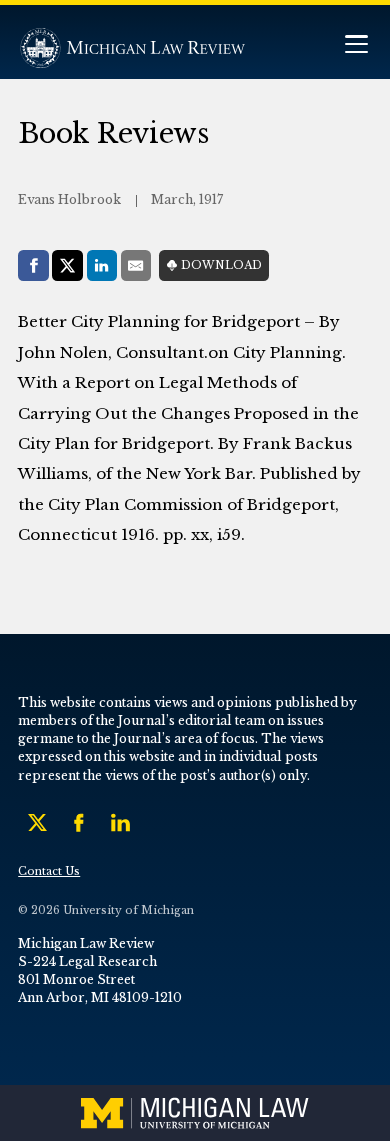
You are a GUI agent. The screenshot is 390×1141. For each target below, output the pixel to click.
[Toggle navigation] (356, 46)
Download (221, 265)
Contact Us (49, 871)
